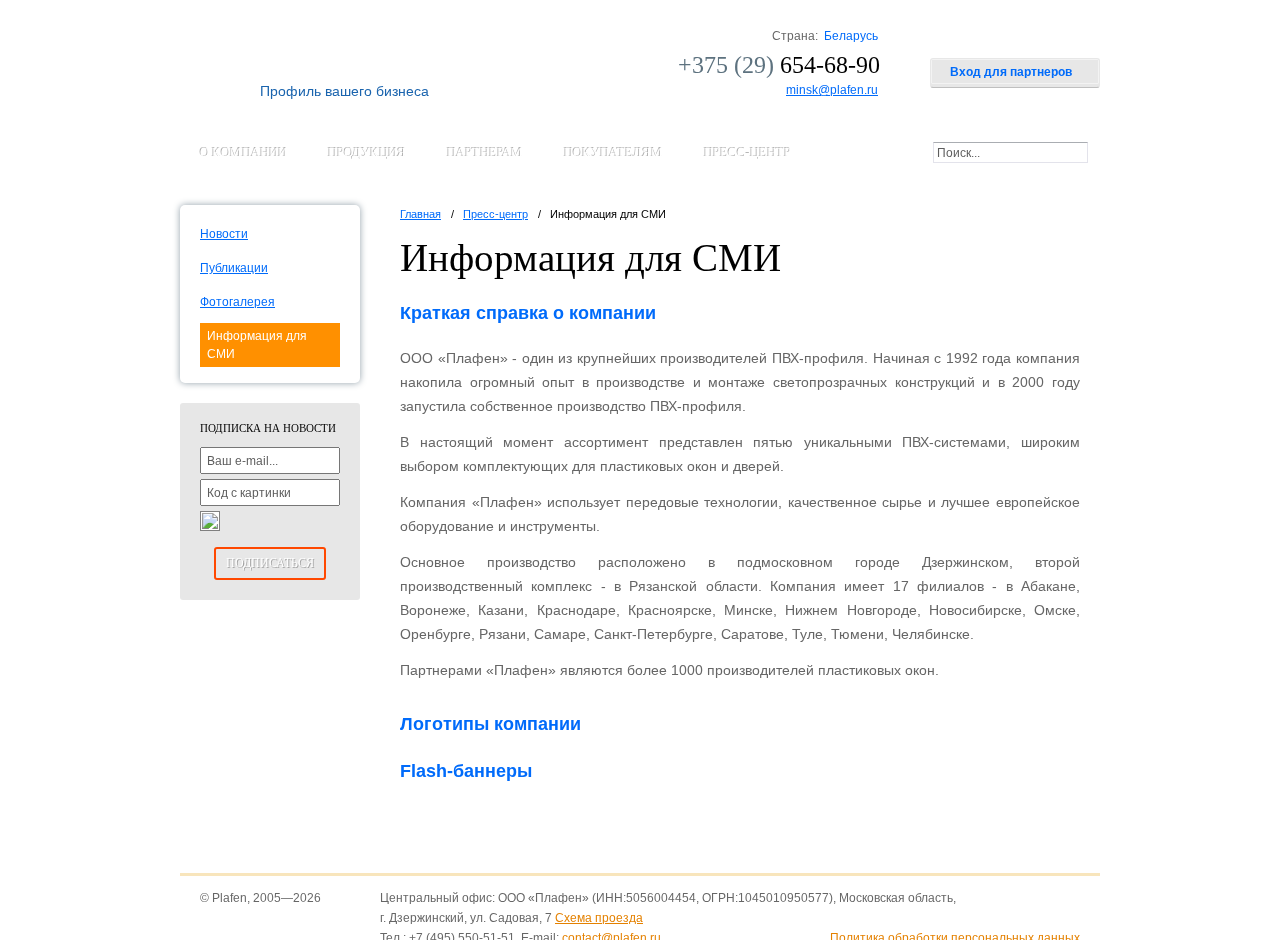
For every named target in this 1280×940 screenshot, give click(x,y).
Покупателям (613, 152)
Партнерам (485, 152)
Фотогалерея (237, 302)
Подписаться (270, 563)
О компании (243, 152)
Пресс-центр (747, 152)
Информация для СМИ (257, 345)
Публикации (234, 268)
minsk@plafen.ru (832, 90)
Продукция (367, 152)
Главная (420, 214)
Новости (224, 234)
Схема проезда (599, 918)
